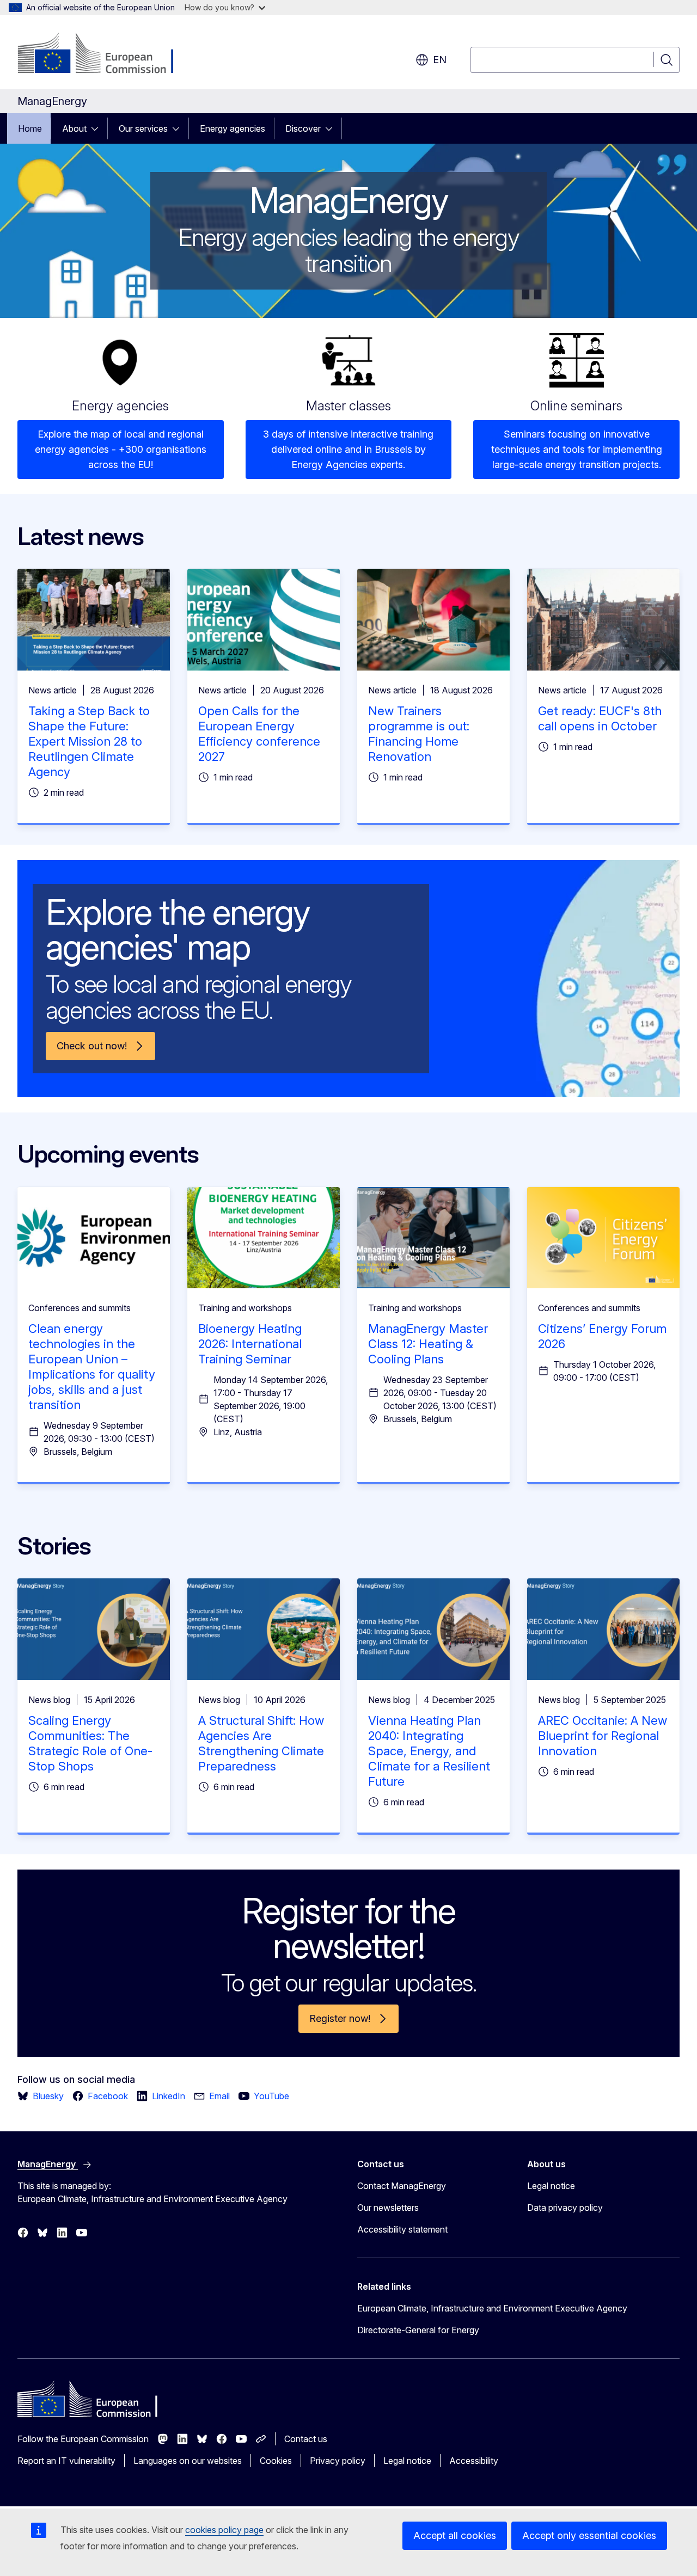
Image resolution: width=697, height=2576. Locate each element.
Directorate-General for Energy (418, 2330)
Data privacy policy (565, 2208)
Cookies (276, 2461)
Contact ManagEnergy (402, 2186)
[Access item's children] (98, 128)
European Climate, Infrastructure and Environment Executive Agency (492, 2308)
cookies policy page (224, 2530)
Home (30, 128)
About (74, 128)
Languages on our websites (188, 2461)
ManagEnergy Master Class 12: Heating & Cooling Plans (428, 1344)
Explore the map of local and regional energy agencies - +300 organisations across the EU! (121, 449)
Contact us (306, 2439)
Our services (143, 128)
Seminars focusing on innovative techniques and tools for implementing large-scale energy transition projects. (577, 449)
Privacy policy (338, 2461)
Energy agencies (233, 128)
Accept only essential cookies (589, 2535)
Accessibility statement (402, 2229)
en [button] (440, 60)
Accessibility (474, 2461)
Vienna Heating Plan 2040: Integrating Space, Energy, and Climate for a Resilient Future (429, 1751)
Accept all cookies (455, 2535)
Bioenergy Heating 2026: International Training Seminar (250, 1344)
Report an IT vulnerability (66, 2461)
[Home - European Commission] (105, 54)
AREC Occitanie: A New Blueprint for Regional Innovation (603, 1736)
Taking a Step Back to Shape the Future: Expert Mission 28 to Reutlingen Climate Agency (89, 741)
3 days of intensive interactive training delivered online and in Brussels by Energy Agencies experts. (348, 449)
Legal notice (551, 2186)
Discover (303, 128)
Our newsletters (388, 2208)
